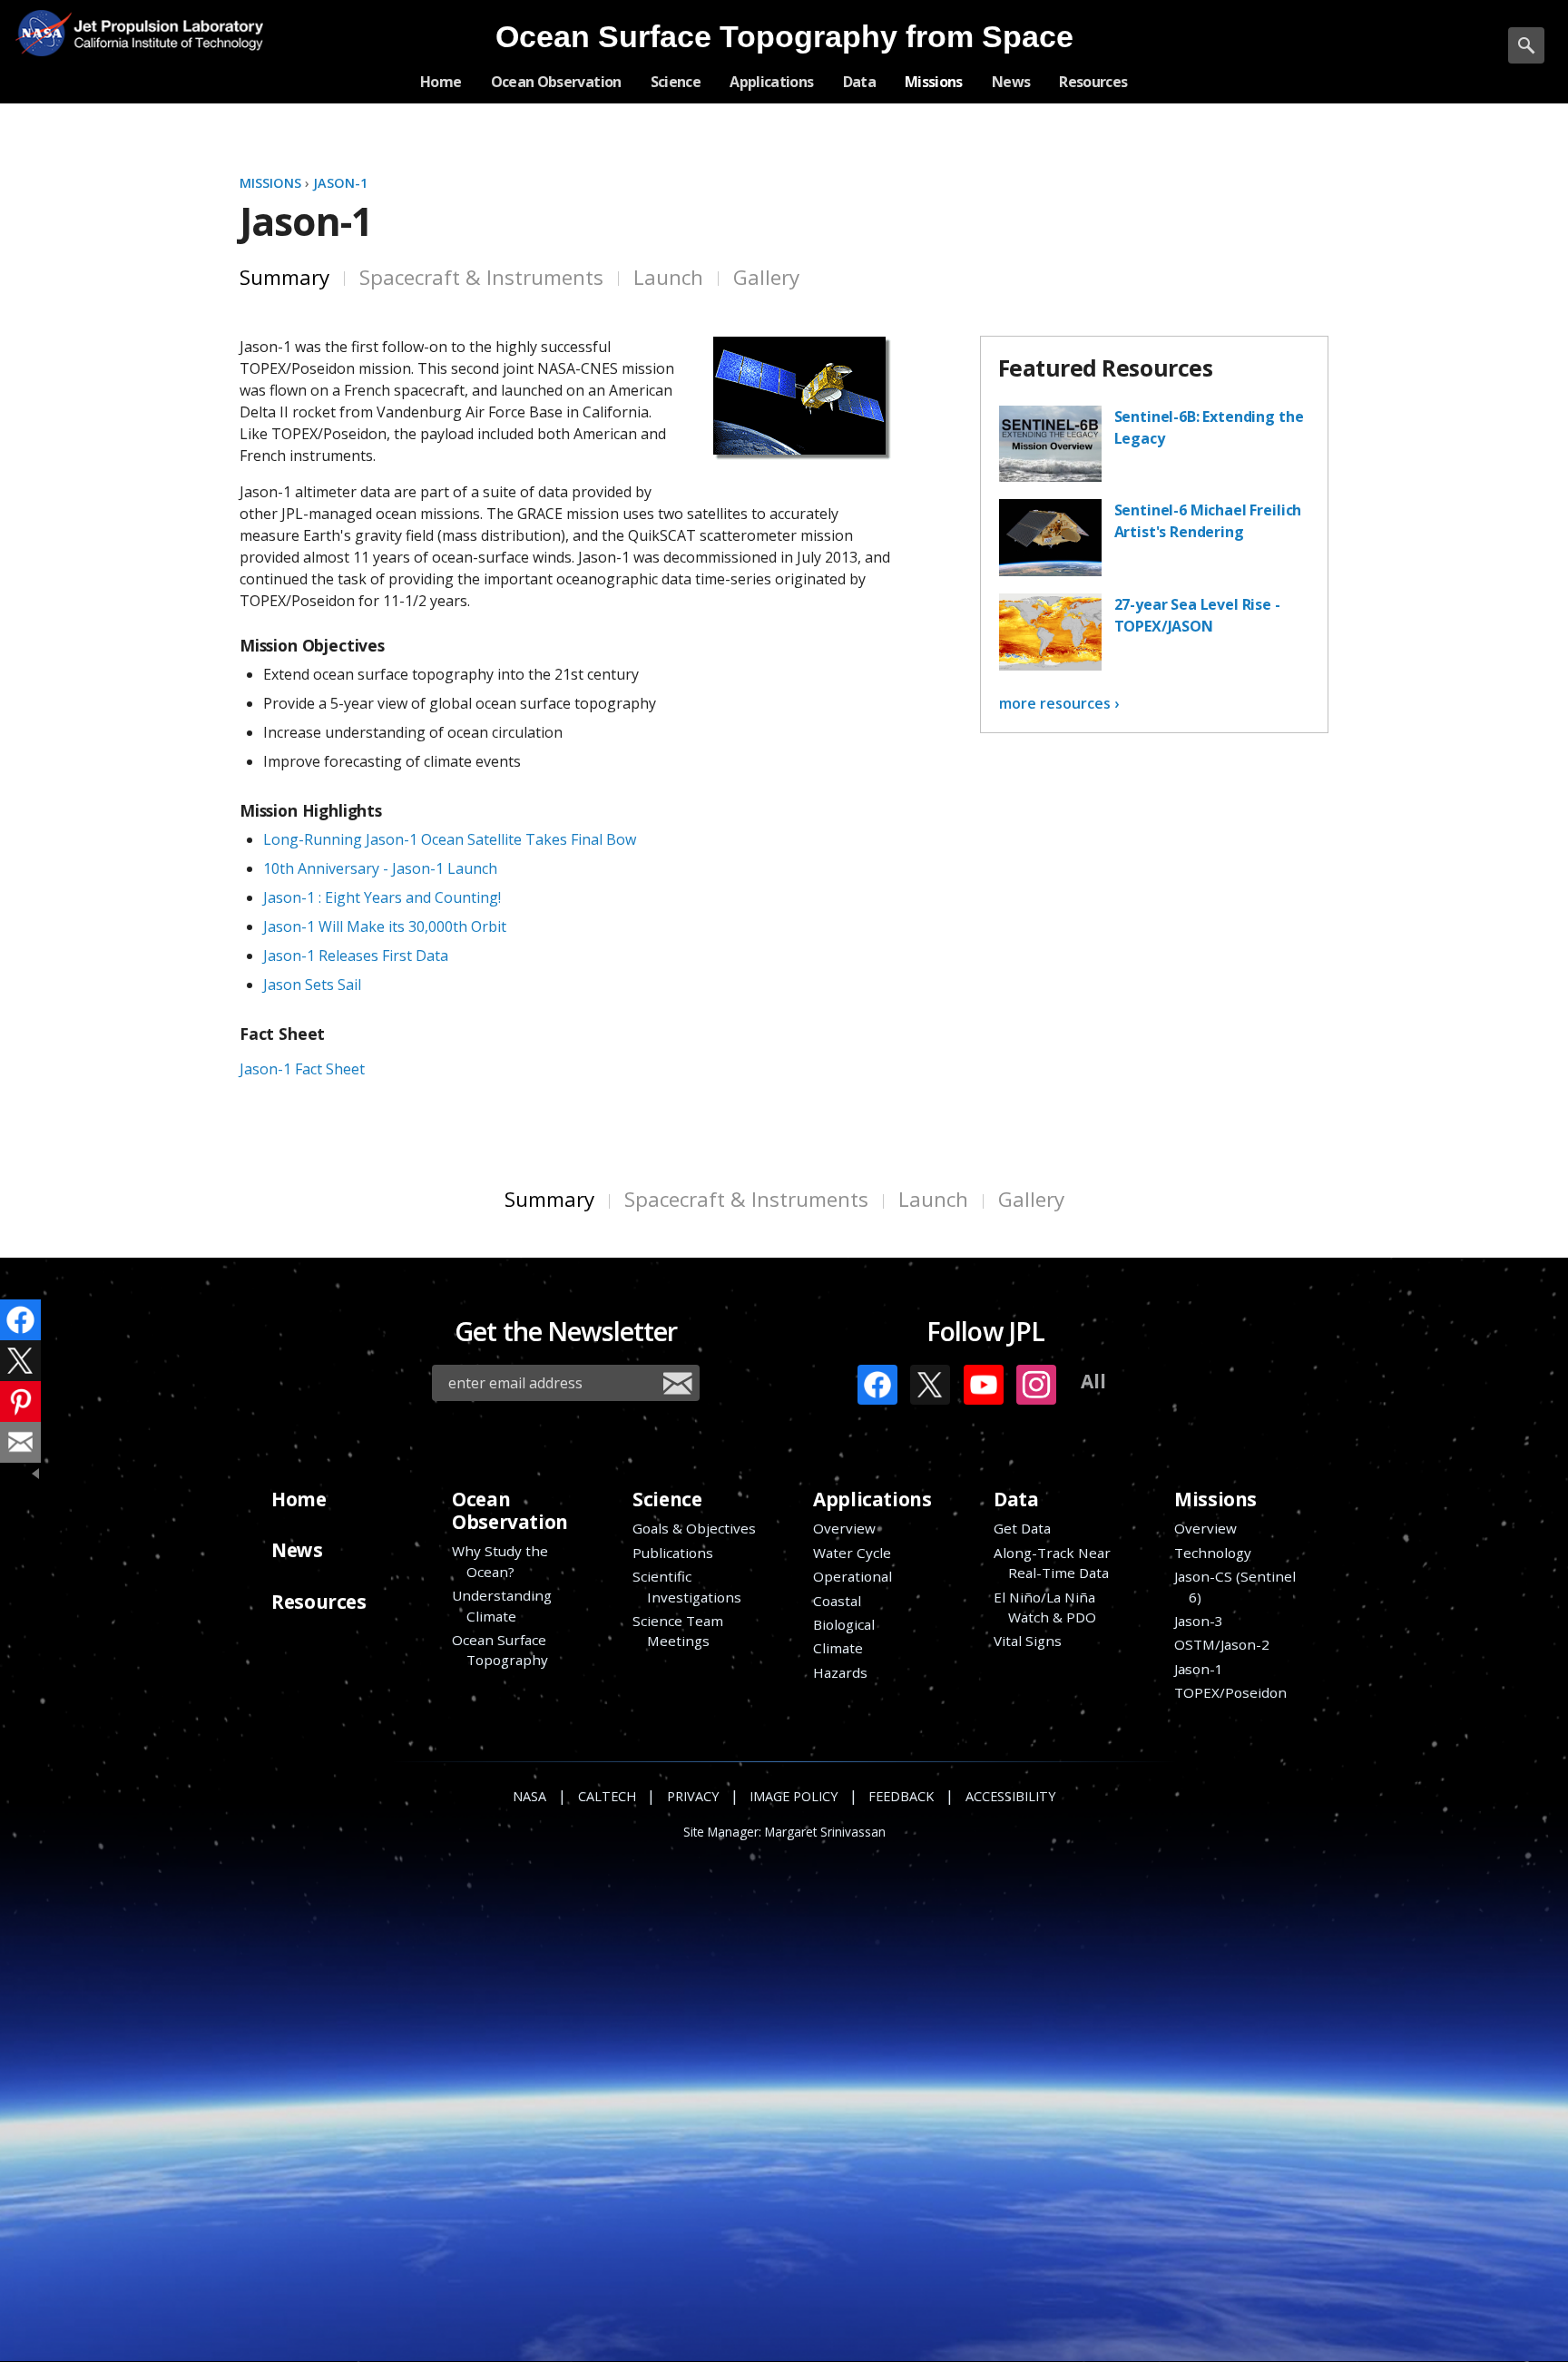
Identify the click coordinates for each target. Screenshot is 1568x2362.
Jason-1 (340, 183)
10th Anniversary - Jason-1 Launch (380, 868)
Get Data (1022, 1528)
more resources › (1059, 703)
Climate (838, 1648)
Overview (844, 1528)
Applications (872, 1499)
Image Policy (794, 1796)
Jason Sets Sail (312, 985)
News (297, 1550)
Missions (272, 183)
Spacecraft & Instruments (481, 277)
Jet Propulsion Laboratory (162, 20)
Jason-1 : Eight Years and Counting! (382, 897)
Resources (318, 1602)
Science (667, 1499)
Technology (1213, 1553)
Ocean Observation (510, 1510)
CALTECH (607, 1796)
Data (1016, 1499)
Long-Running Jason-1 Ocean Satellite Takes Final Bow (450, 839)
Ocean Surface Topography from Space (784, 37)
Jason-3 (1199, 1621)
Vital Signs (1028, 1641)
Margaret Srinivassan (825, 1832)
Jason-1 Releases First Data (356, 956)
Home (299, 1499)
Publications (673, 1553)
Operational (853, 1576)
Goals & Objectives (694, 1528)
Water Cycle (852, 1553)
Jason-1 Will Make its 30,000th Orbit (385, 926)
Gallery (766, 277)
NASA (43, 33)
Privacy (693, 1796)
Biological (844, 1624)
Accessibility (1010, 1796)
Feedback (901, 1796)
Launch (668, 277)
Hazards (840, 1672)
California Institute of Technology (162, 46)
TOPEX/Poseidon (1230, 1692)
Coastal (837, 1601)
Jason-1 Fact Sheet (302, 1069)
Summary (284, 277)
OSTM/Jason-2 (1222, 1644)
